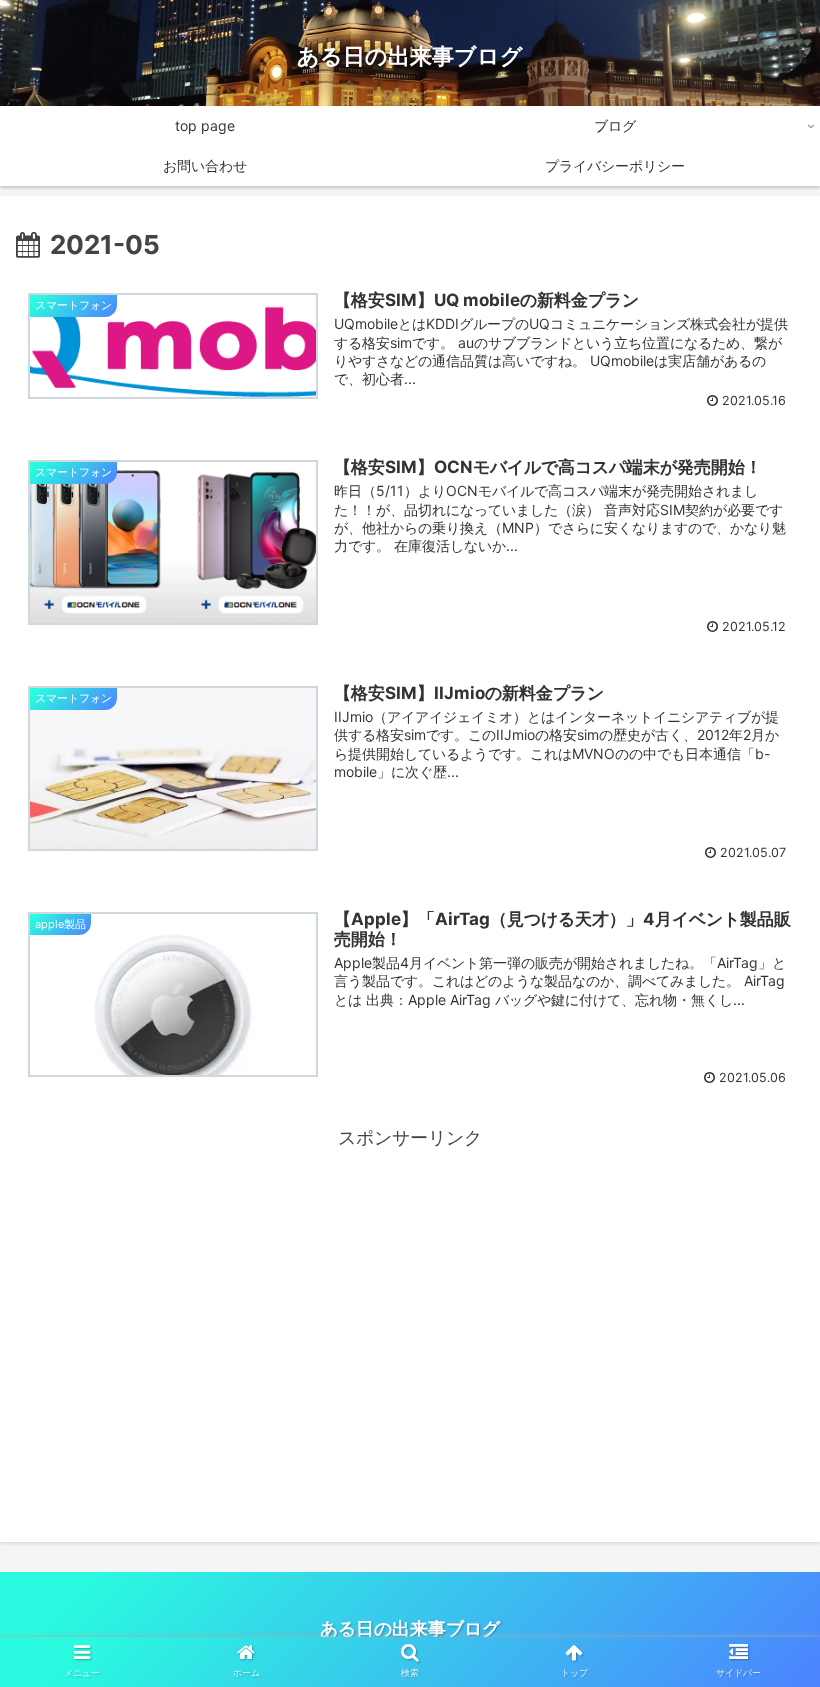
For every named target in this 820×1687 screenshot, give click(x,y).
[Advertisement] (410, 1295)
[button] (758, 1624)
